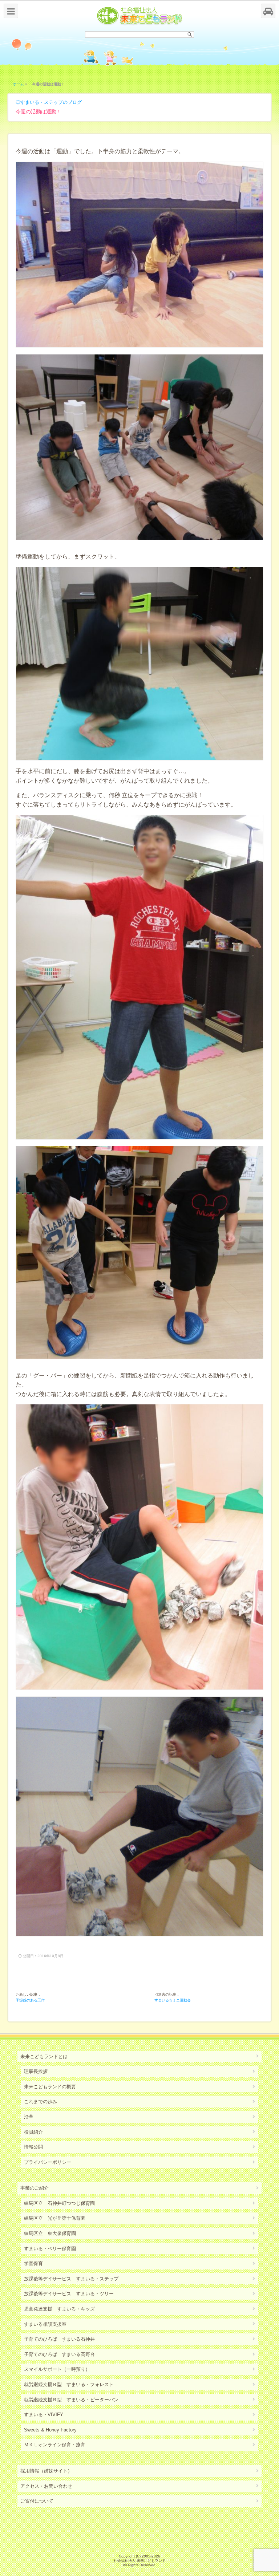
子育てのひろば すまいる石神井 (59, 2339)
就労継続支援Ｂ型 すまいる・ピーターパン (71, 2400)
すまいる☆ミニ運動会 (173, 2000)
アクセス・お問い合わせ (46, 2486)
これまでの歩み (41, 2102)
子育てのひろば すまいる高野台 (59, 2354)
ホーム (19, 84)
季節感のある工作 (30, 2000)
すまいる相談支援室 (45, 2324)
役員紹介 (33, 2132)
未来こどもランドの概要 (50, 2087)
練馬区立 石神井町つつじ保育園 (59, 2203)
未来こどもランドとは (44, 2056)
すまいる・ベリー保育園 (50, 2249)
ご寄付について (37, 2501)
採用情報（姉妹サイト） (46, 2471)
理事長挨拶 (36, 2071)
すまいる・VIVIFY (44, 2415)
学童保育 (33, 2263)
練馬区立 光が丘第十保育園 (55, 2218)
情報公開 (33, 2147)
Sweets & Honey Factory (50, 2430)
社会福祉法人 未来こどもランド (140, 2561)
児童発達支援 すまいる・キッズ (59, 2309)
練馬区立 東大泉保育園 (50, 2233)
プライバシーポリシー (48, 2162)
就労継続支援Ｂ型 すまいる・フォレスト (69, 2384)
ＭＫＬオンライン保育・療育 (55, 2445)
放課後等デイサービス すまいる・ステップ (71, 2279)
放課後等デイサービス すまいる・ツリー (69, 2294)
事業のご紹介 (35, 2188)
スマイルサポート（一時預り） (57, 2369)
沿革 (29, 2117)
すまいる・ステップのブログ (51, 102)
